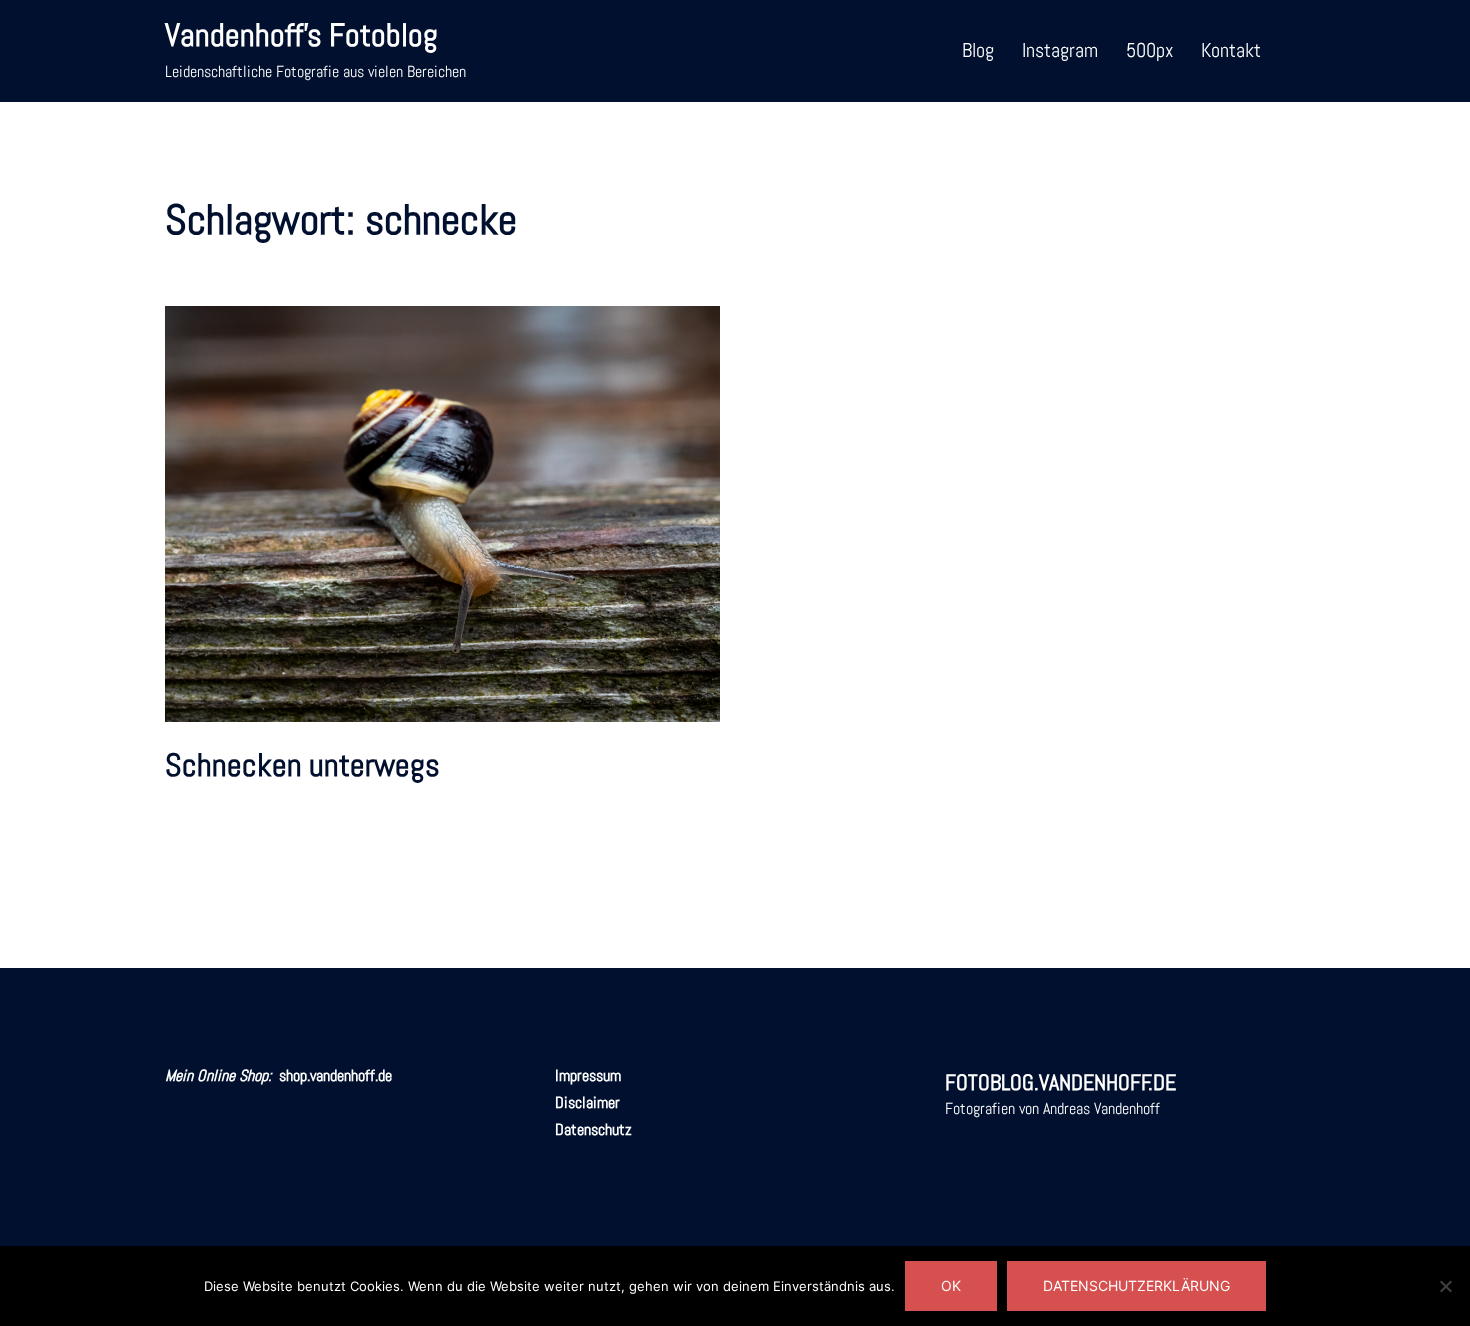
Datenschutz (593, 1129)
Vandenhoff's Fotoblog (301, 35)
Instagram (1060, 50)
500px (1149, 50)
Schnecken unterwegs (302, 765)
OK (951, 1285)
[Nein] (1445, 1286)
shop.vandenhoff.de (335, 1075)
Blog (978, 50)
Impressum (588, 1075)
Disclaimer (587, 1102)
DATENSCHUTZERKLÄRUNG (1136, 1285)
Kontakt (1231, 50)
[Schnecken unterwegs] (442, 512)
